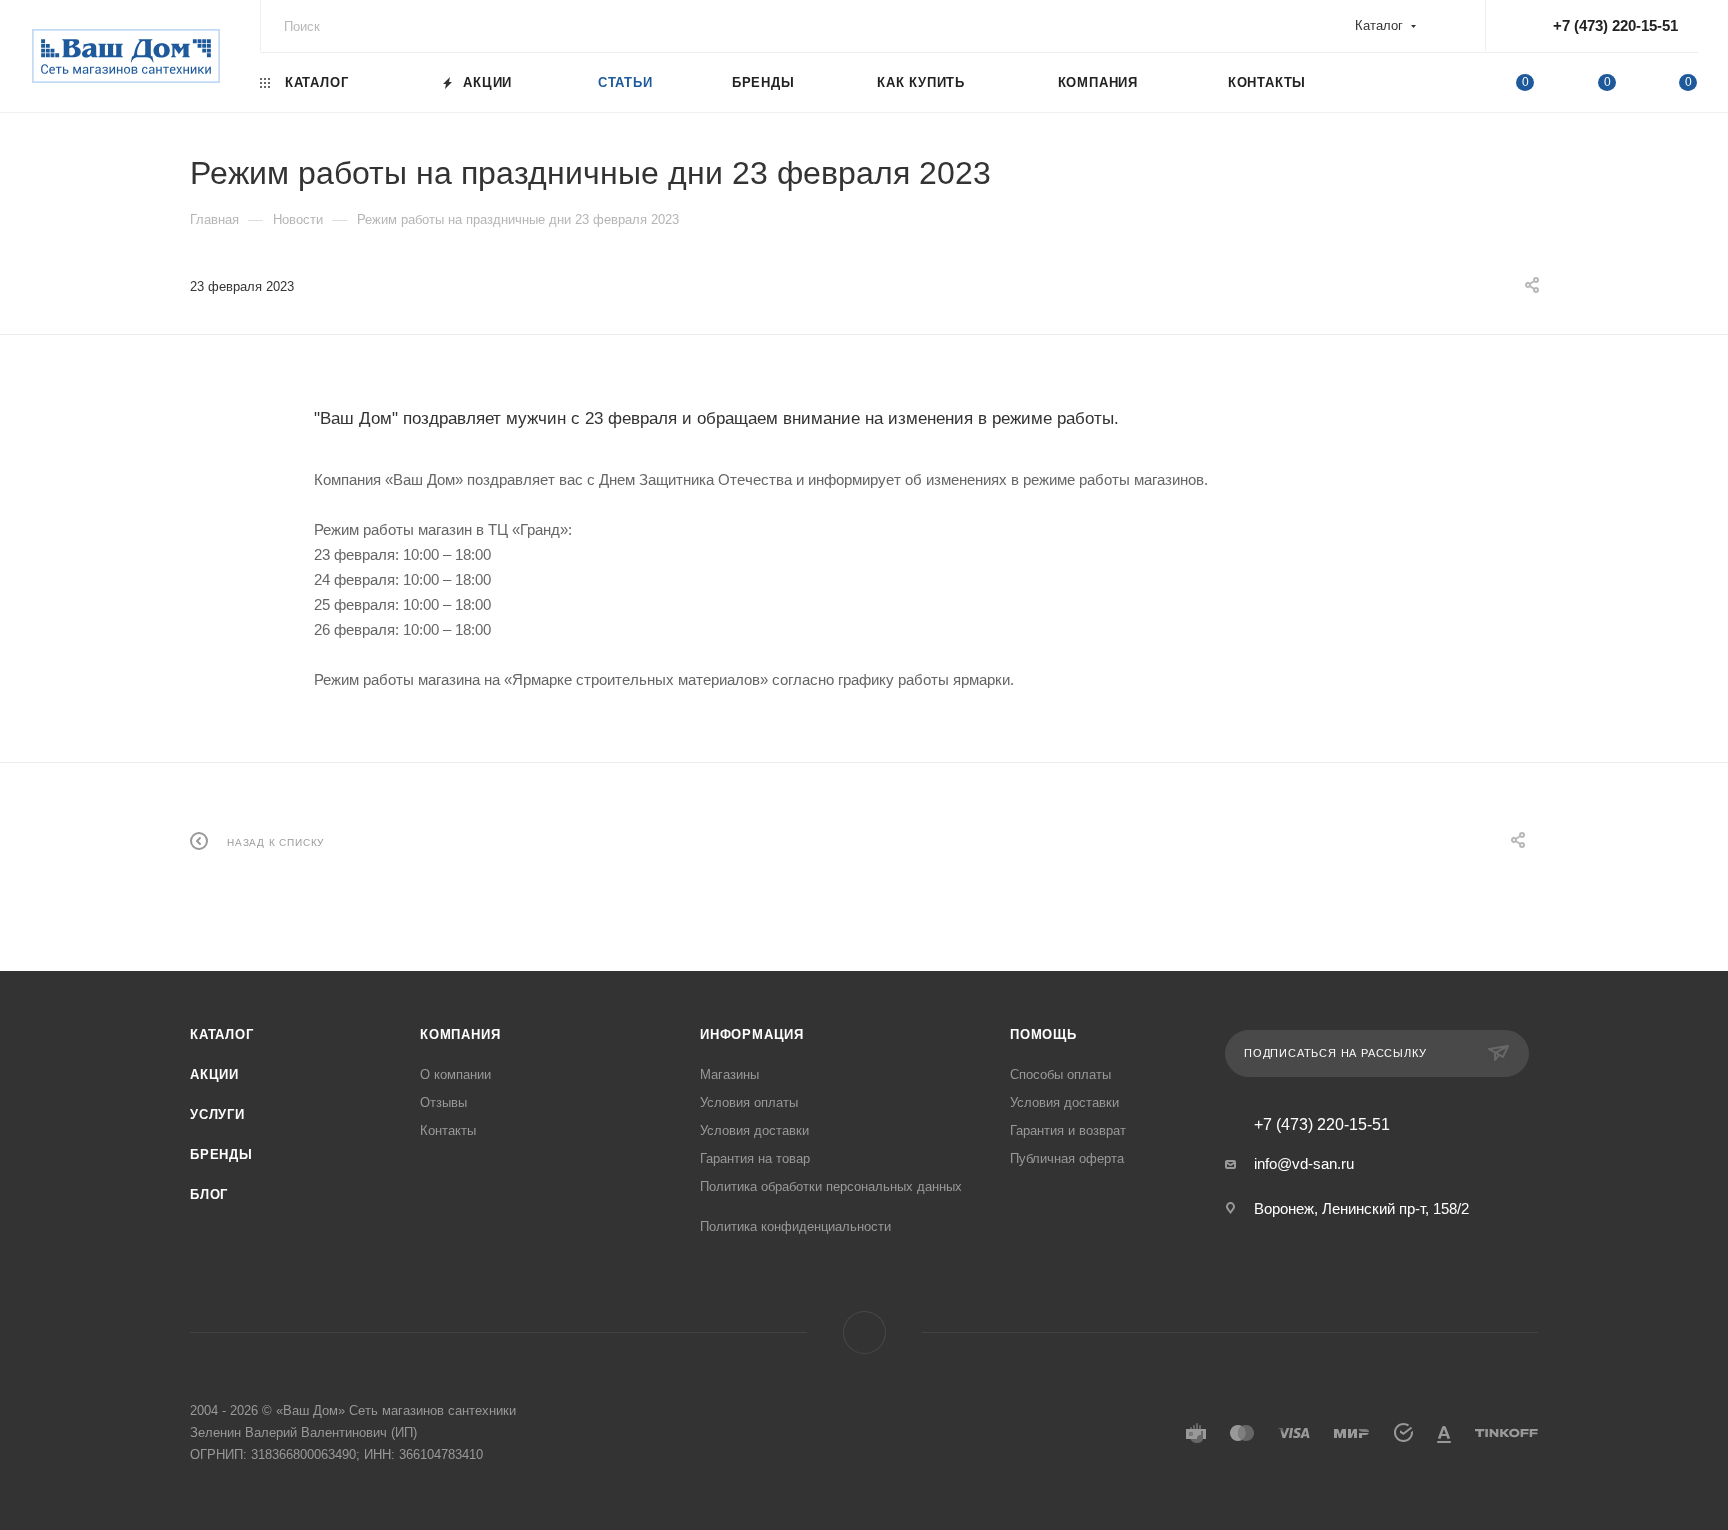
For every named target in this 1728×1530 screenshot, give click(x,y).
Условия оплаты (749, 1102)
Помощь (1043, 1034)
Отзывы (443, 1102)
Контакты (448, 1130)
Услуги (217, 1114)
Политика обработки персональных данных (831, 1186)
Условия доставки (754, 1130)
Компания (460, 1034)
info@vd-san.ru (1304, 1163)
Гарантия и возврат (1068, 1130)
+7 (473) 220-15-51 (1615, 25)
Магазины (729, 1074)
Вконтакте (864, 1332)
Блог (209, 1194)
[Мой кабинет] (1444, 85)
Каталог (222, 1034)
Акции (214, 1074)
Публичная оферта (1067, 1158)
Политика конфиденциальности (795, 1226)
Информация (752, 1034)
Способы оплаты (1060, 1074)
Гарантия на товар (755, 1158)
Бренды (221, 1154)
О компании (455, 1074)
